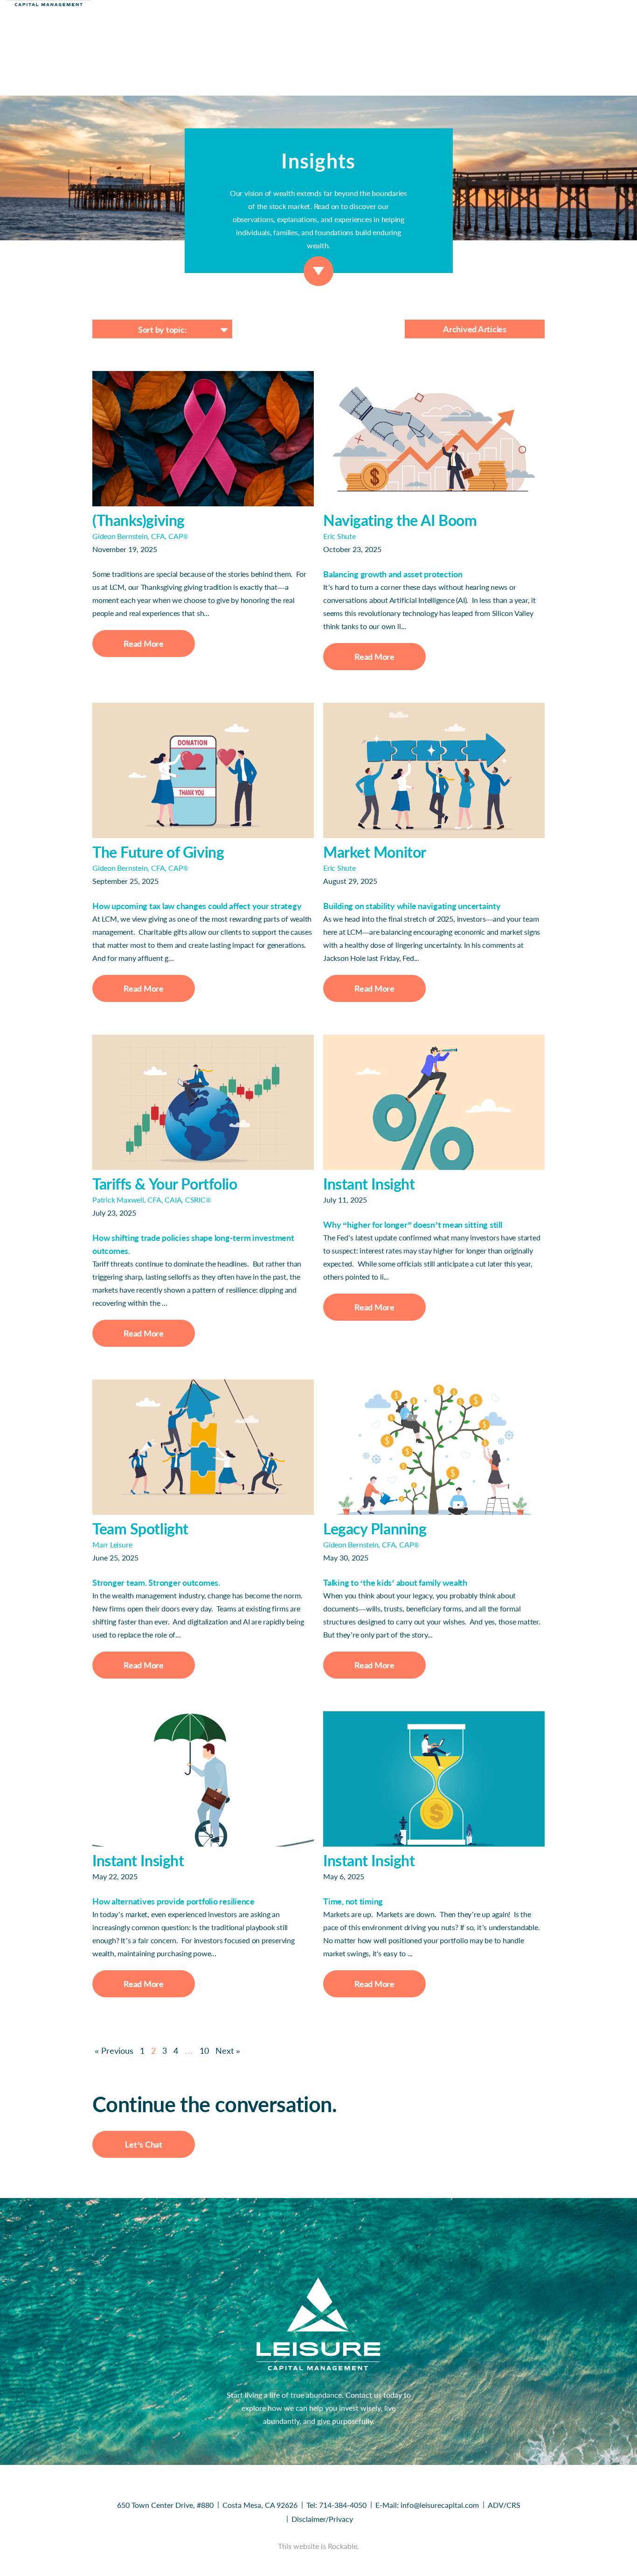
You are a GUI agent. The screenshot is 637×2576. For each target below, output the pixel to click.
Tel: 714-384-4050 (336, 2505)
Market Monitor (375, 852)
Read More (144, 644)
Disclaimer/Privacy (322, 2519)
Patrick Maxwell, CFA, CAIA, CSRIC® (152, 1200)
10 (204, 2051)
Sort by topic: (163, 329)
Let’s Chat (144, 2144)
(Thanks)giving (138, 520)
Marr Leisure (112, 1544)
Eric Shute (339, 536)
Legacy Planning (375, 1529)
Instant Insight (369, 1184)
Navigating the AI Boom (400, 520)
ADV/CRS (504, 2505)
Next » (228, 2051)
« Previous (114, 2051)
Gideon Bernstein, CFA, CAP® (140, 536)
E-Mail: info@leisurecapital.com (427, 2505)
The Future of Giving (158, 852)
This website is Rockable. (318, 2546)
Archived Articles (475, 329)
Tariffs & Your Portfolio (165, 1184)
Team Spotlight (140, 1529)
